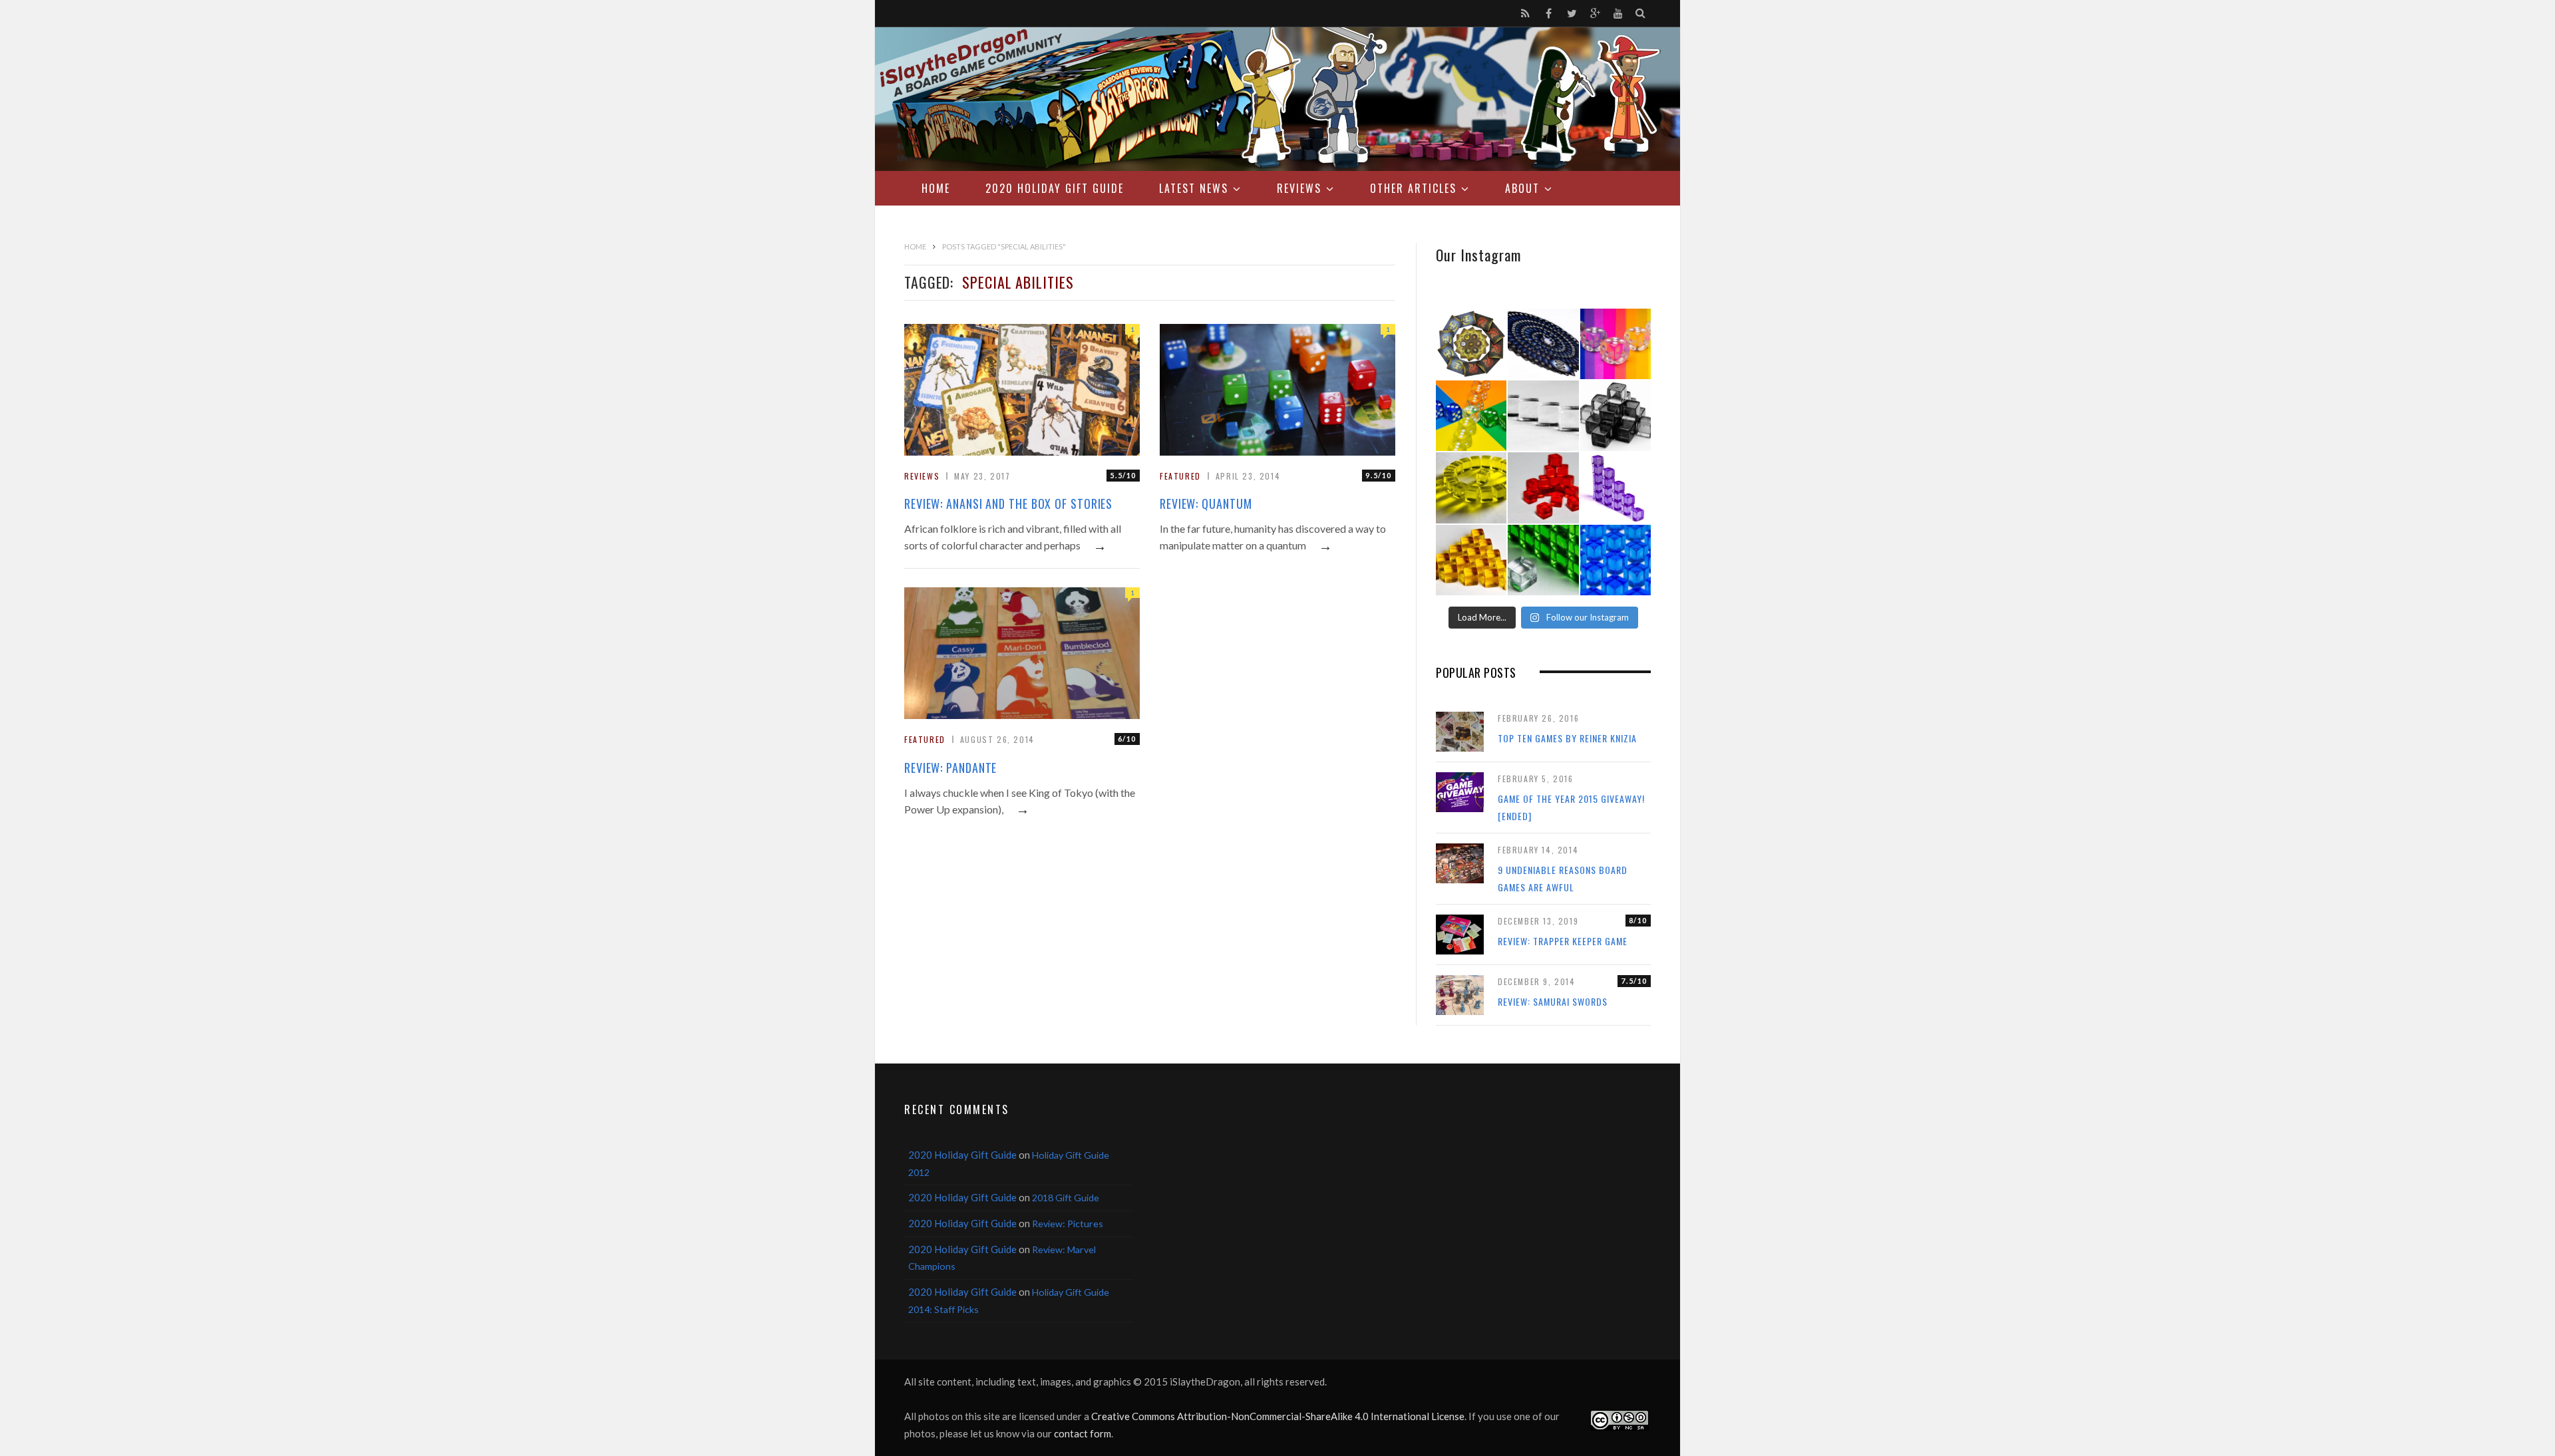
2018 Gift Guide (1066, 1198)
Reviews (1299, 188)
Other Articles (1413, 188)
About (1522, 188)
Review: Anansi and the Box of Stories (1008, 504)
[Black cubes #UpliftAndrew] (1616, 416)
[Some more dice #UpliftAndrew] (1471, 416)
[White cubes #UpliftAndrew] (1543, 416)
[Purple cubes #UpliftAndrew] (1616, 488)
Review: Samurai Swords (1553, 1001)
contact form (1083, 1433)
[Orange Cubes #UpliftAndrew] (1471, 560)
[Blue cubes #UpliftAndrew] (1616, 560)
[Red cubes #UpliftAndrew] (1543, 488)
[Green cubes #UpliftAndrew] (1543, 560)
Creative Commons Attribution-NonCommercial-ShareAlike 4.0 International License (1278, 1416)
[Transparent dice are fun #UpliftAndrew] (1616, 344)
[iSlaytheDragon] (1277, 99)
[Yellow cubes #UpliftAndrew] (1471, 488)
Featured (1180, 476)
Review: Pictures (1068, 1224)
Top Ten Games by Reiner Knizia (1567, 738)
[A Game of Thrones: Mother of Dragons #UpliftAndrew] (1471, 344)
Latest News (1194, 188)
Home (936, 188)
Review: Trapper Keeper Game (1563, 941)
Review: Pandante (950, 768)
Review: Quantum (1206, 504)
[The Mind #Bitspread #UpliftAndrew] (1543, 344)
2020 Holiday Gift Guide (1055, 188)
